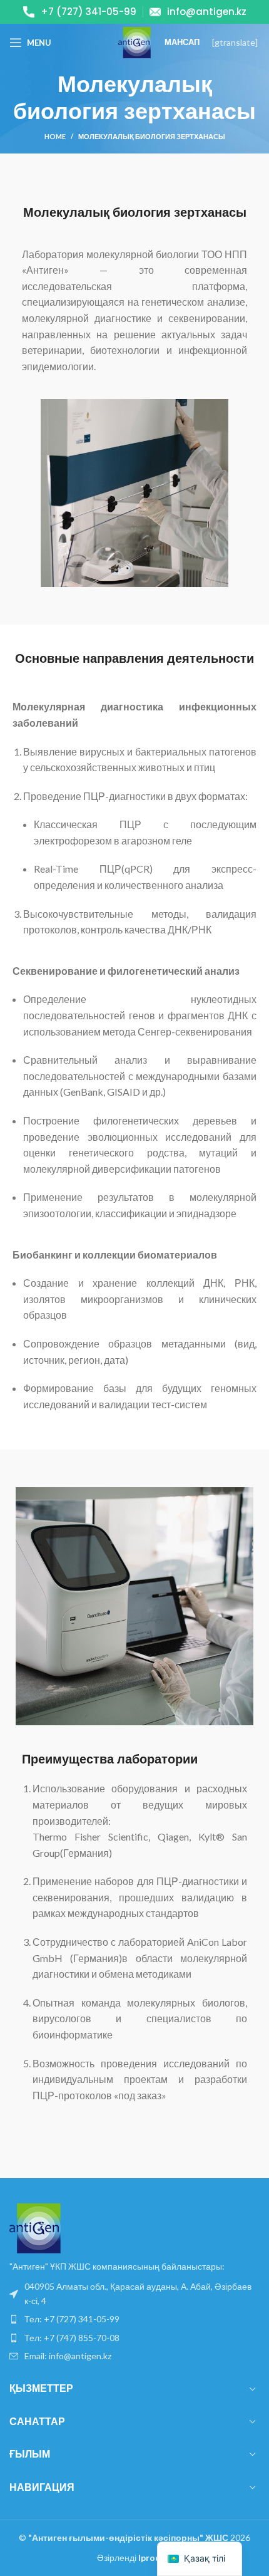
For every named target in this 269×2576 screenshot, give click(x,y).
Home (55, 136)
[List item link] (134, 2294)
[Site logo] (134, 42)
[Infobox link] (80, 12)
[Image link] (35, 2227)
